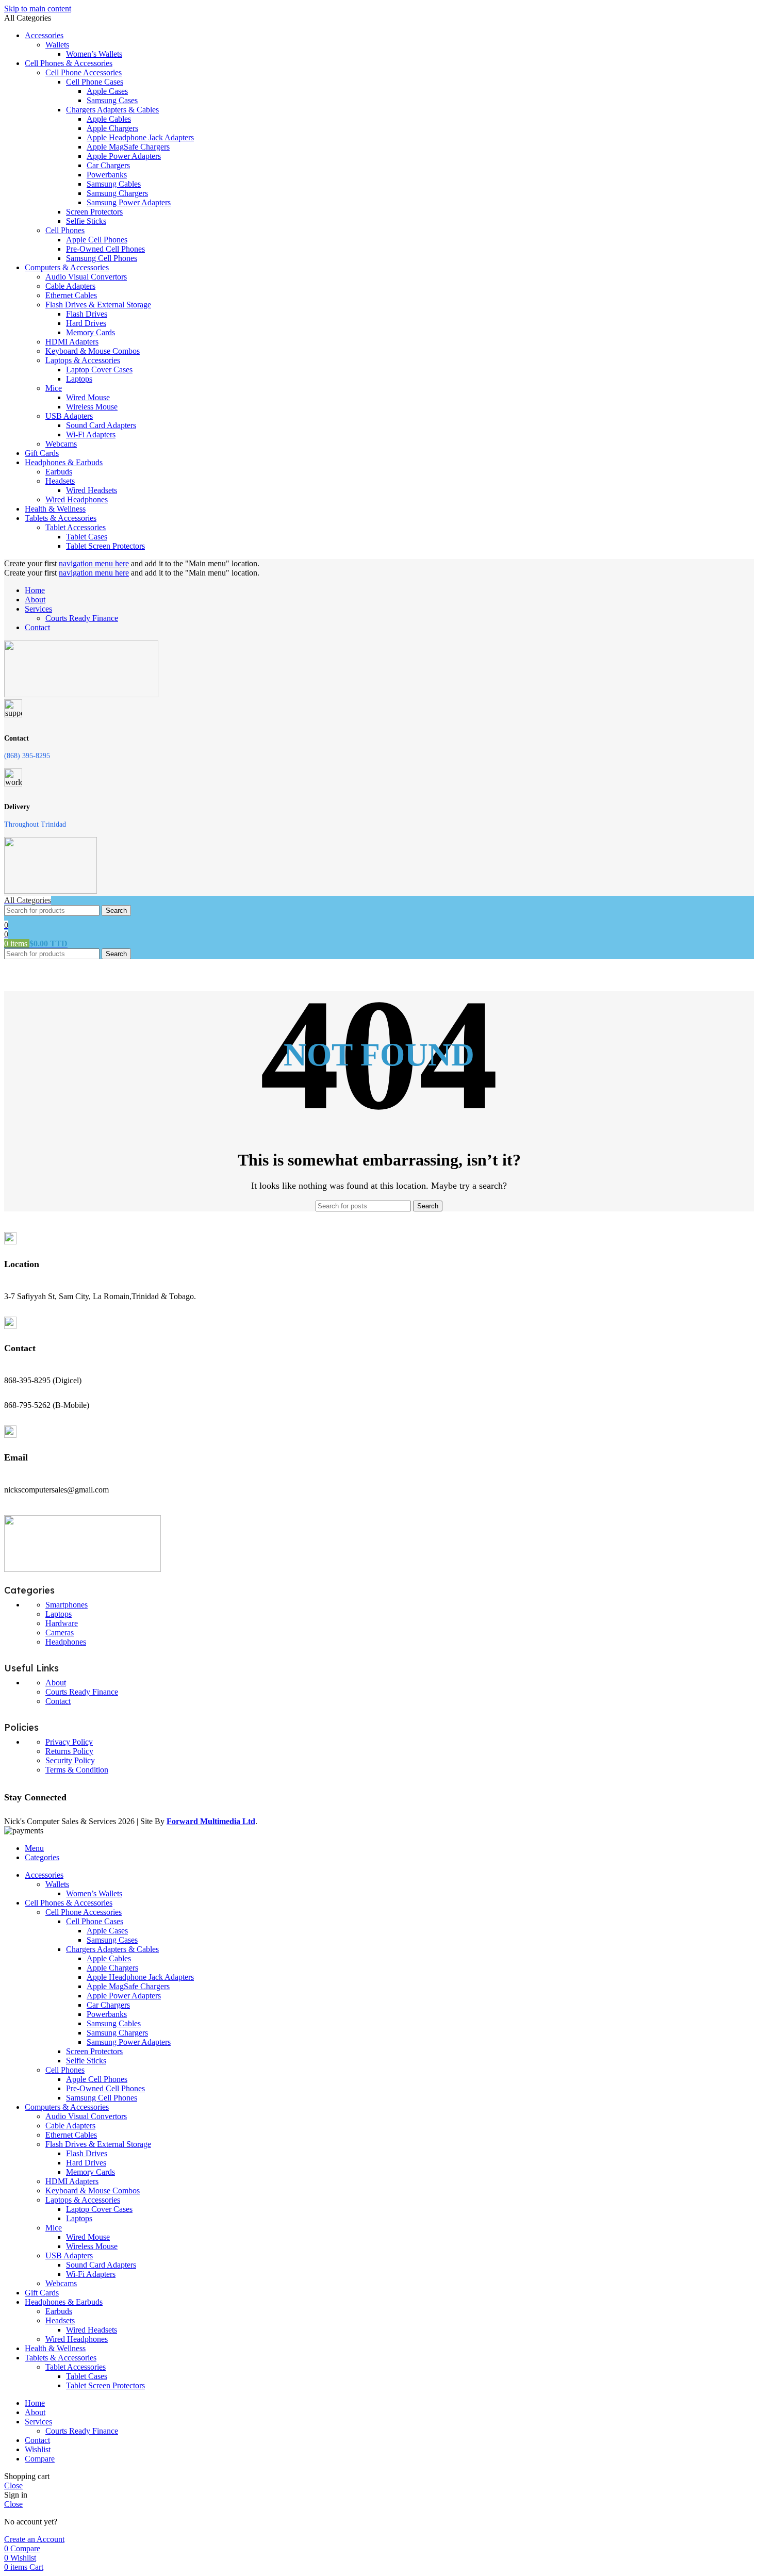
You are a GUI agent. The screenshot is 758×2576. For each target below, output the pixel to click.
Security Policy (70, 1760)
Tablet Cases (87, 537)
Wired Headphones (77, 499)
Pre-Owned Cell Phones (105, 249)
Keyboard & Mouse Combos (93, 351)
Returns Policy (69, 1751)
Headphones (66, 1642)
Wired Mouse (88, 397)
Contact (58, 1701)
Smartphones (67, 1605)
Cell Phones (65, 230)
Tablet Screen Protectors (105, 546)
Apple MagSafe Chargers (128, 147)
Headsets (60, 481)
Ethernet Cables (71, 295)
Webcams (61, 444)
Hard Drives (86, 323)
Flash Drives (87, 314)
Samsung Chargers (117, 193)
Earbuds (59, 472)
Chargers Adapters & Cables (112, 110)
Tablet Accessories (76, 527)
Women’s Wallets (94, 54)
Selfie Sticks (86, 221)
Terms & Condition (77, 1770)
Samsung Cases (112, 100)
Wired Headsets (92, 490)
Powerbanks (107, 175)
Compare (40, 2459)
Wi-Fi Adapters (91, 434)
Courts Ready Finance (82, 618)
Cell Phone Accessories (84, 72)
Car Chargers (108, 165)
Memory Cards (90, 332)
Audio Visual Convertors (86, 277)
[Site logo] (81, 694)
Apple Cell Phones (97, 240)
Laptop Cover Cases (99, 370)
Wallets (57, 45)
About (56, 1683)
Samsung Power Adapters (129, 202)
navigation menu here (94, 563)
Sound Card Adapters (101, 425)
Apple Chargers (112, 128)
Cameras (60, 1632)
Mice (54, 388)
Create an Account (34, 2539)
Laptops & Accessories (83, 360)
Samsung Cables (114, 184)
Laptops (79, 379)
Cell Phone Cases (95, 82)
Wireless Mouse (92, 407)
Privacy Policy (69, 1742)
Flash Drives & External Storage (98, 305)
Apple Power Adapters (124, 156)
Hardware (62, 1623)
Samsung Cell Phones (102, 258)
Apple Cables (109, 119)
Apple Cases (107, 91)
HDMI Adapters (72, 342)
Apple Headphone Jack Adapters (140, 137)
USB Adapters (69, 416)
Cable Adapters (70, 286)
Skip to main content (38, 9)
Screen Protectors (94, 212)
